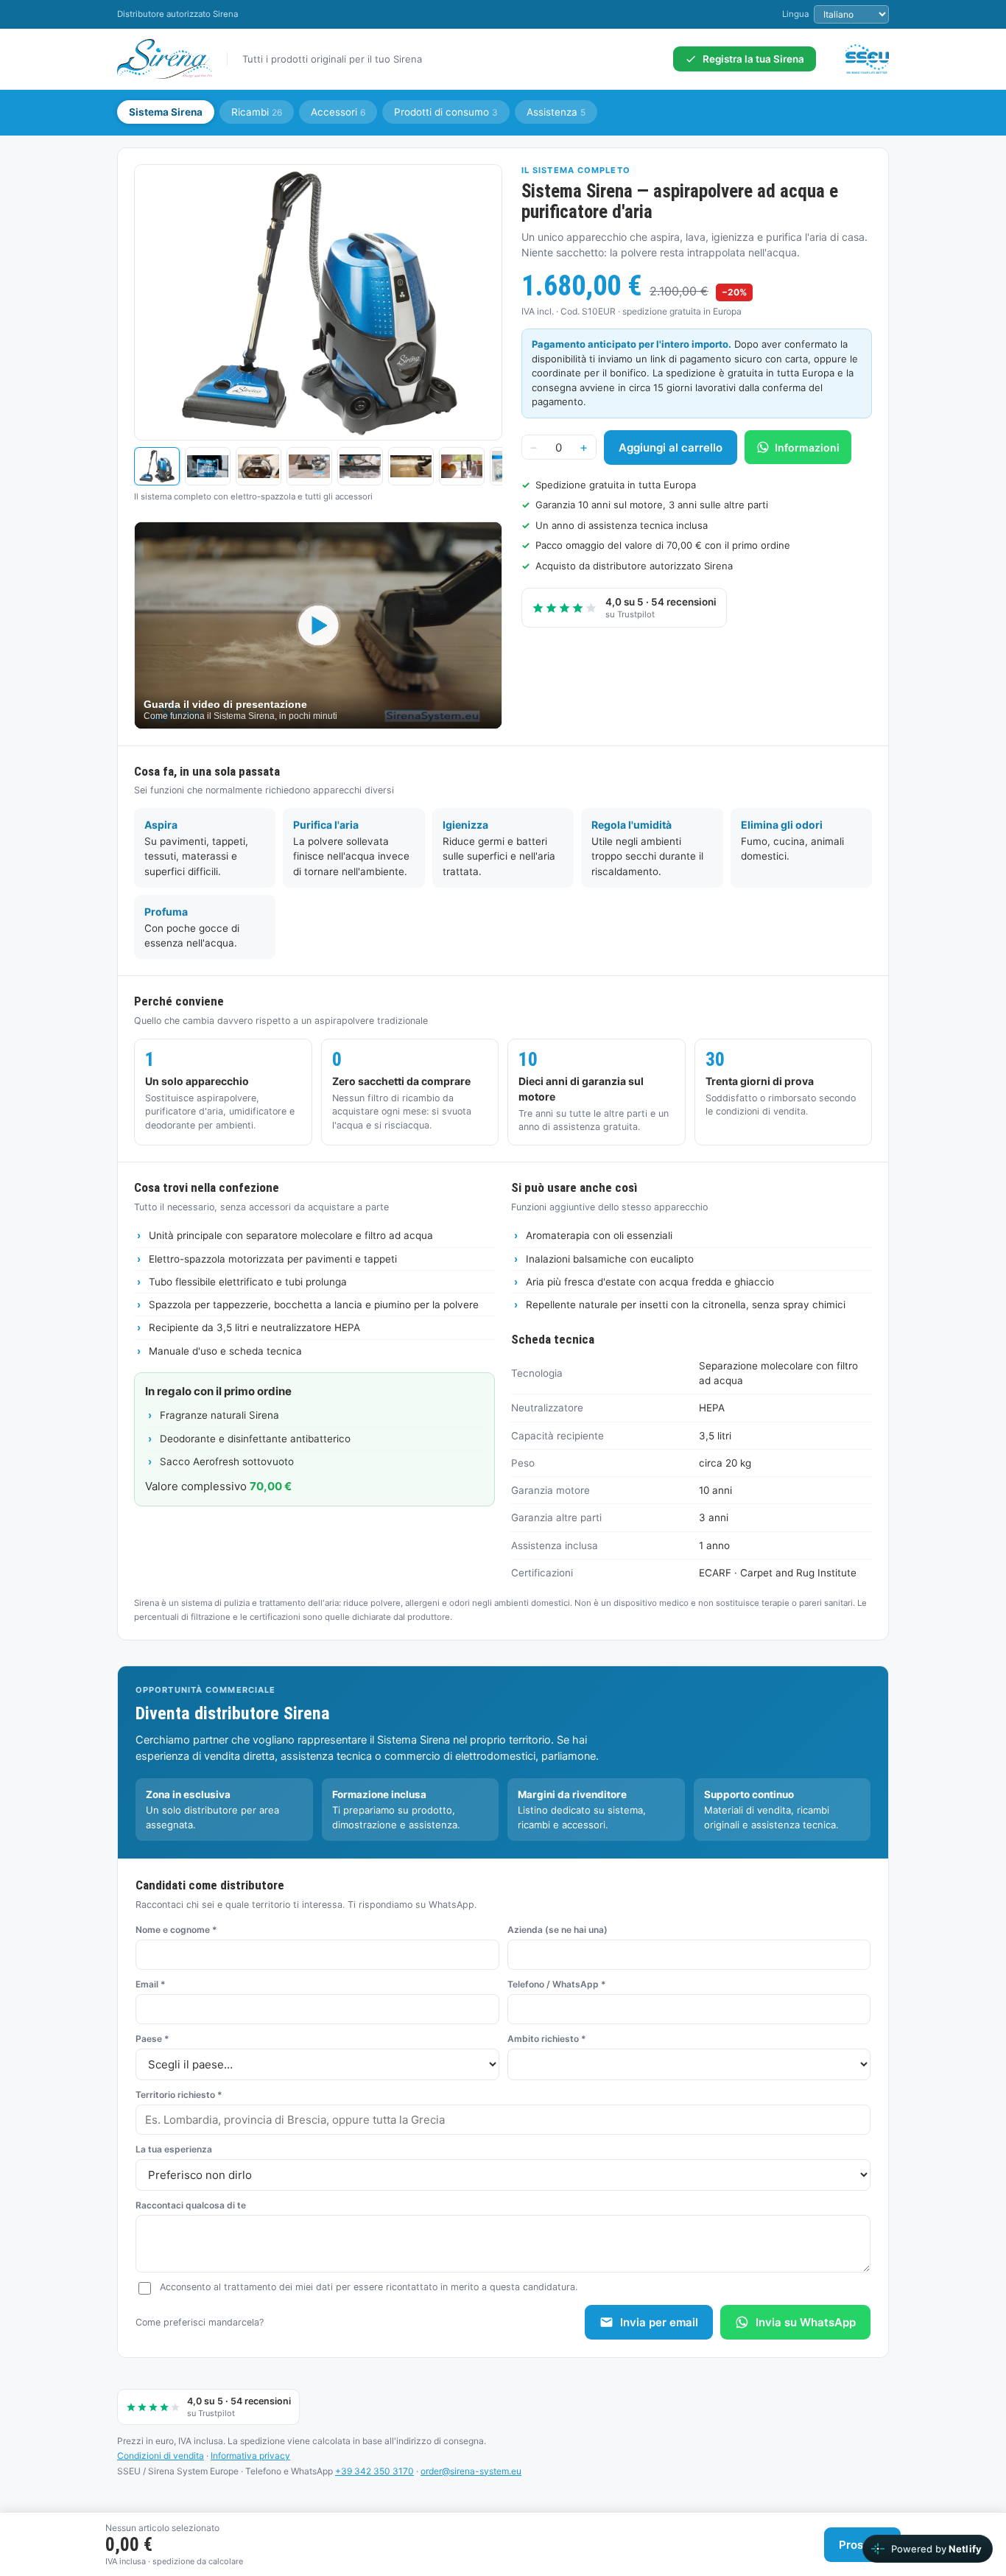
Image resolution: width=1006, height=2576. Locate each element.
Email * (151, 1984)
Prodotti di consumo (446, 112)
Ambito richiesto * (547, 2039)
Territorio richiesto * (179, 2095)
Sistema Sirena (166, 112)
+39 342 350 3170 (374, 2471)
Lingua (795, 14)
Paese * (152, 2039)
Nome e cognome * (176, 1930)
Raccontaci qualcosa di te (191, 2205)
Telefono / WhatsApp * (557, 1984)
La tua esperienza (174, 2149)
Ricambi (257, 112)
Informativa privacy (250, 2456)
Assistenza (556, 112)
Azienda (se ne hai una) (557, 1930)
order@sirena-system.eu (471, 2471)
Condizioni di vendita (161, 2456)
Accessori (338, 112)
